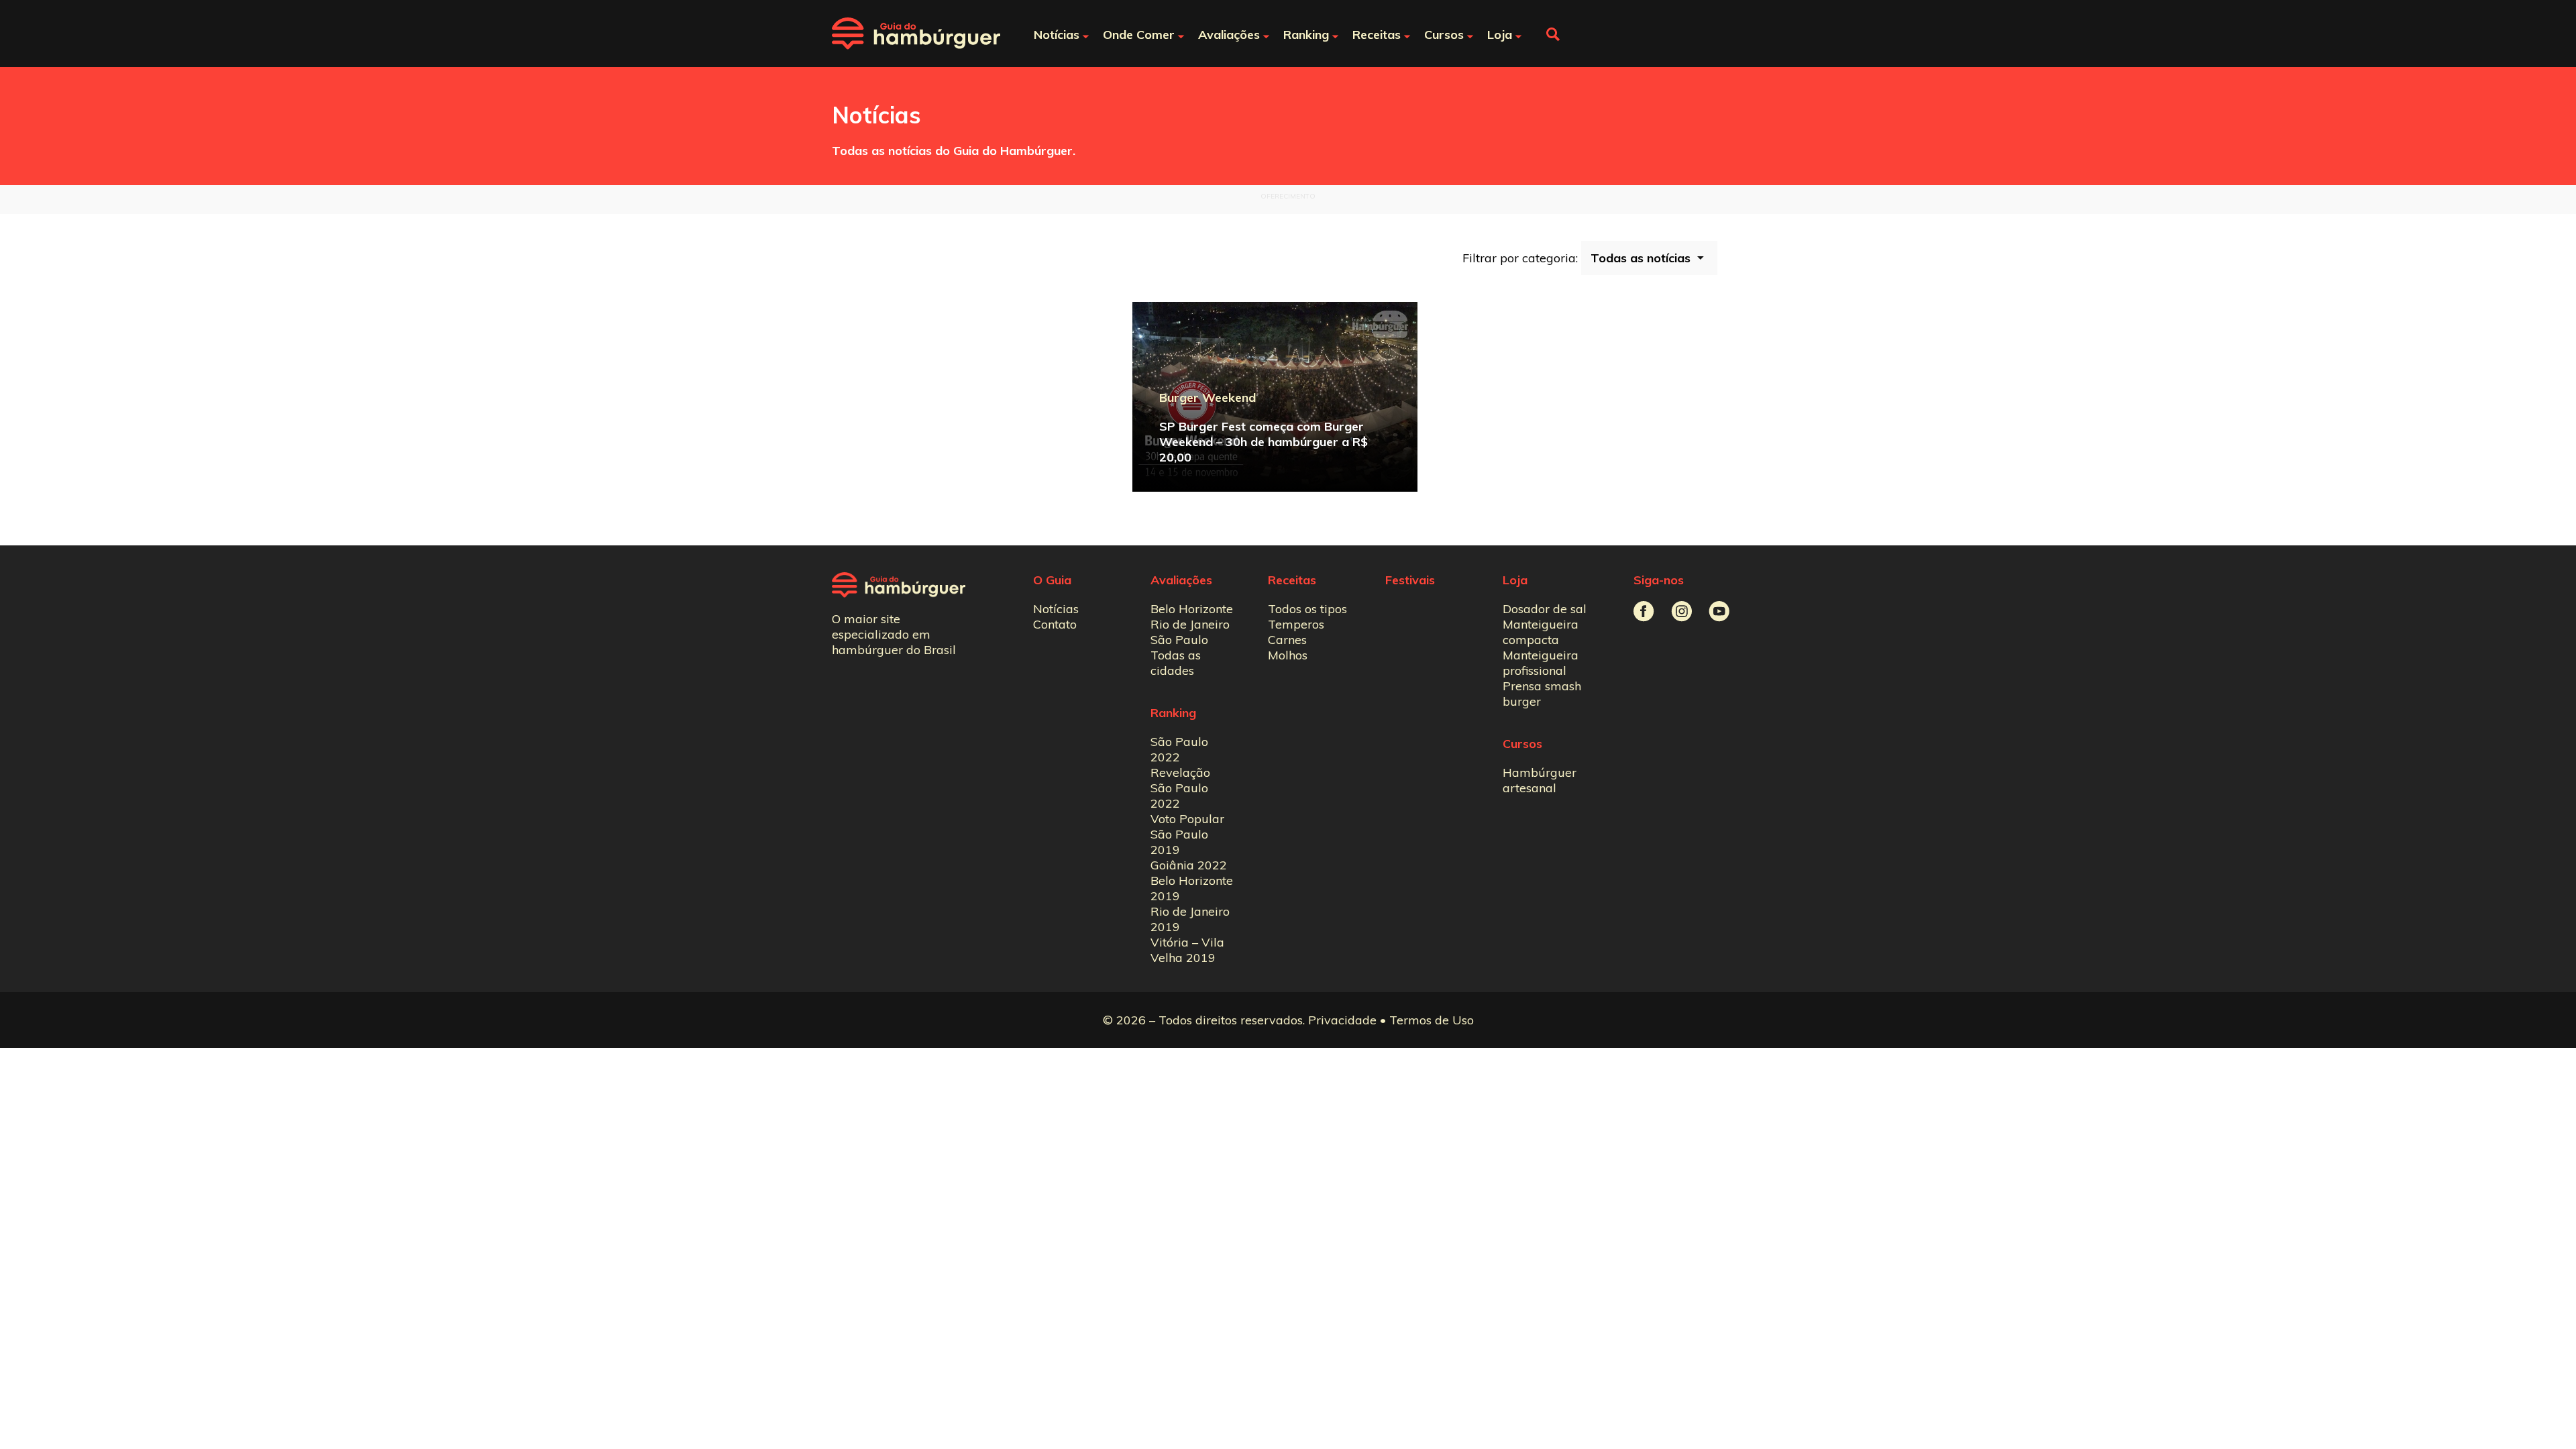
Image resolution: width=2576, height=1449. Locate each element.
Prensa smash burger (1542, 694)
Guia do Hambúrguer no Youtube (1719, 611)
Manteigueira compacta (1541, 632)
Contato (1055, 624)
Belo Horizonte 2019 (1192, 888)
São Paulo (1179, 640)
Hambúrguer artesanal (1540, 780)
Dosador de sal (1545, 609)
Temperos (1296, 624)
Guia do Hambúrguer (916, 34)
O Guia (1052, 580)
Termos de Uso (1432, 1020)
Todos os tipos (1307, 609)
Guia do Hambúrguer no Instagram (1681, 611)
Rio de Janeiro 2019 (1190, 919)
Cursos (1522, 744)
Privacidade (1342, 1020)
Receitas (1292, 580)
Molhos (1288, 655)
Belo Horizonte (1192, 609)
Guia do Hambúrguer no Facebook (1644, 611)
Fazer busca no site (1553, 34)
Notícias (1056, 609)
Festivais (1410, 580)
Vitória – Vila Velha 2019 (1187, 950)
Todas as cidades (1176, 663)
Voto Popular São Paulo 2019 (1187, 834)
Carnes (1287, 640)
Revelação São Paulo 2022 (1180, 788)
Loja (1515, 580)
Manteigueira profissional (1541, 663)
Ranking (1173, 713)
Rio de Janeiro (1190, 624)
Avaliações (1181, 580)
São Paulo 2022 (1179, 749)
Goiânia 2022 (1189, 865)
